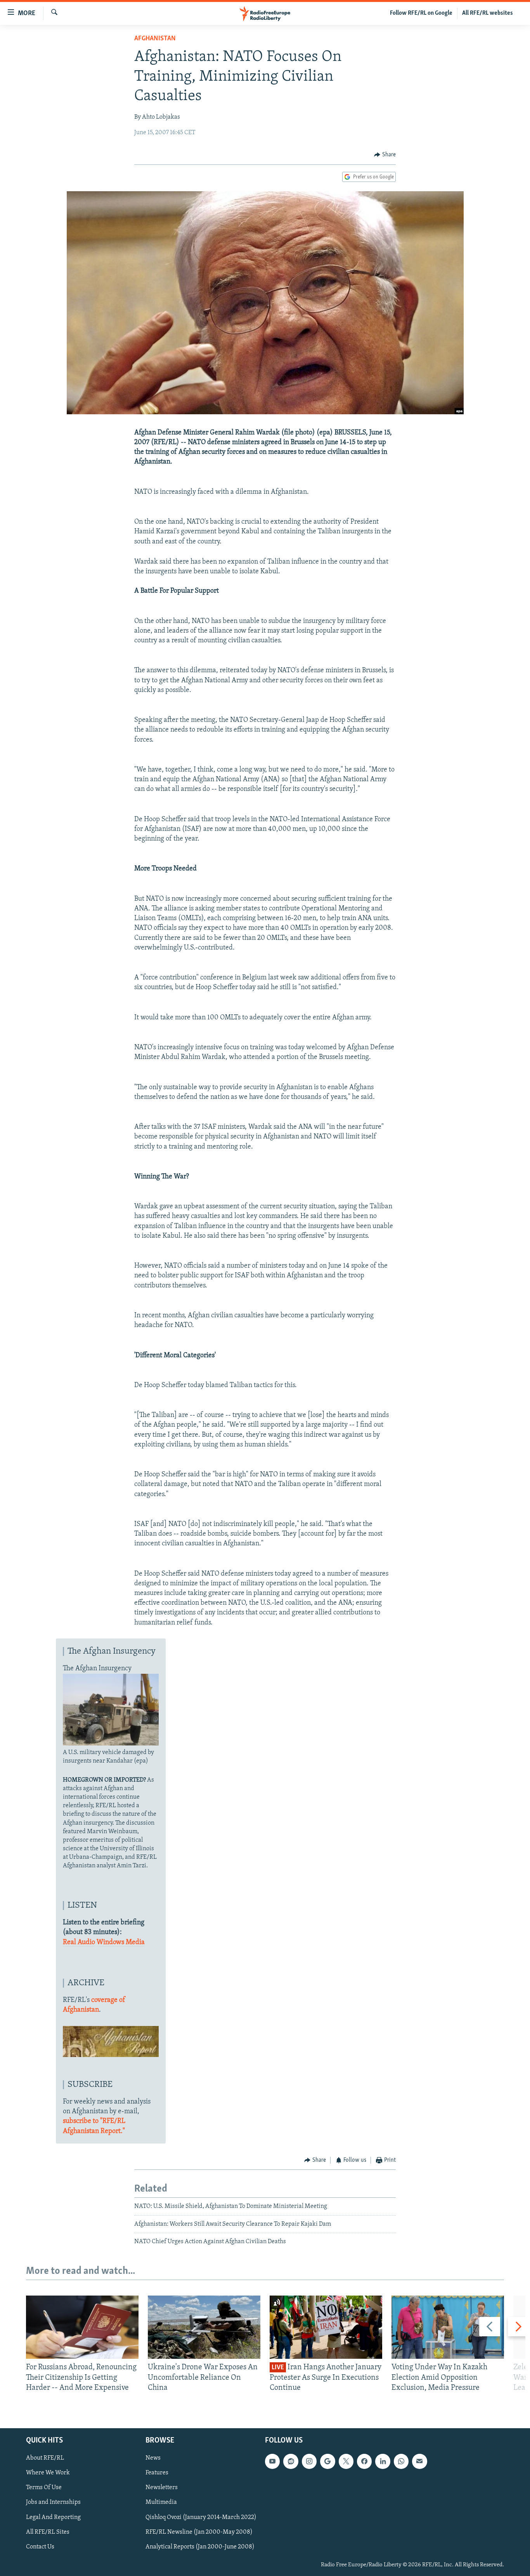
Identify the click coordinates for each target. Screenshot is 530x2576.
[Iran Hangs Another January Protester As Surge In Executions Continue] (326, 2327)
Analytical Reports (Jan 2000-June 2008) (200, 2547)
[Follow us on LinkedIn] (383, 2462)
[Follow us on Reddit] (291, 2462)
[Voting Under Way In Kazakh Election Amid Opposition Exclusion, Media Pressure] (448, 2327)
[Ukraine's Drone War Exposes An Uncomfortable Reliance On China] (204, 2327)
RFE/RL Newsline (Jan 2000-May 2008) (199, 2532)
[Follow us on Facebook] (364, 2462)
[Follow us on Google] (327, 2462)
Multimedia (161, 2503)
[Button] (385, 155)
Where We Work (48, 2473)
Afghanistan (155, 39)
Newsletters (162, 2488)
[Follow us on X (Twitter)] (346, 2462)
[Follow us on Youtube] (272, 2462)
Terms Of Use (44, 2488)
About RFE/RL (45, 2458)
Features (157, 2473)
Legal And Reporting (53, 2517)
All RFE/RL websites (488, 13)
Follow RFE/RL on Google (421, 13)
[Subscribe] (419, 2462)
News (153, 2458)
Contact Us (40, 2547)
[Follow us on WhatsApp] (401, 2462)
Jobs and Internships (53, 2503)
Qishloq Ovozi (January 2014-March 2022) (201, 2517)
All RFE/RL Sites (48, 2532)
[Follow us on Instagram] (309, 2462)
